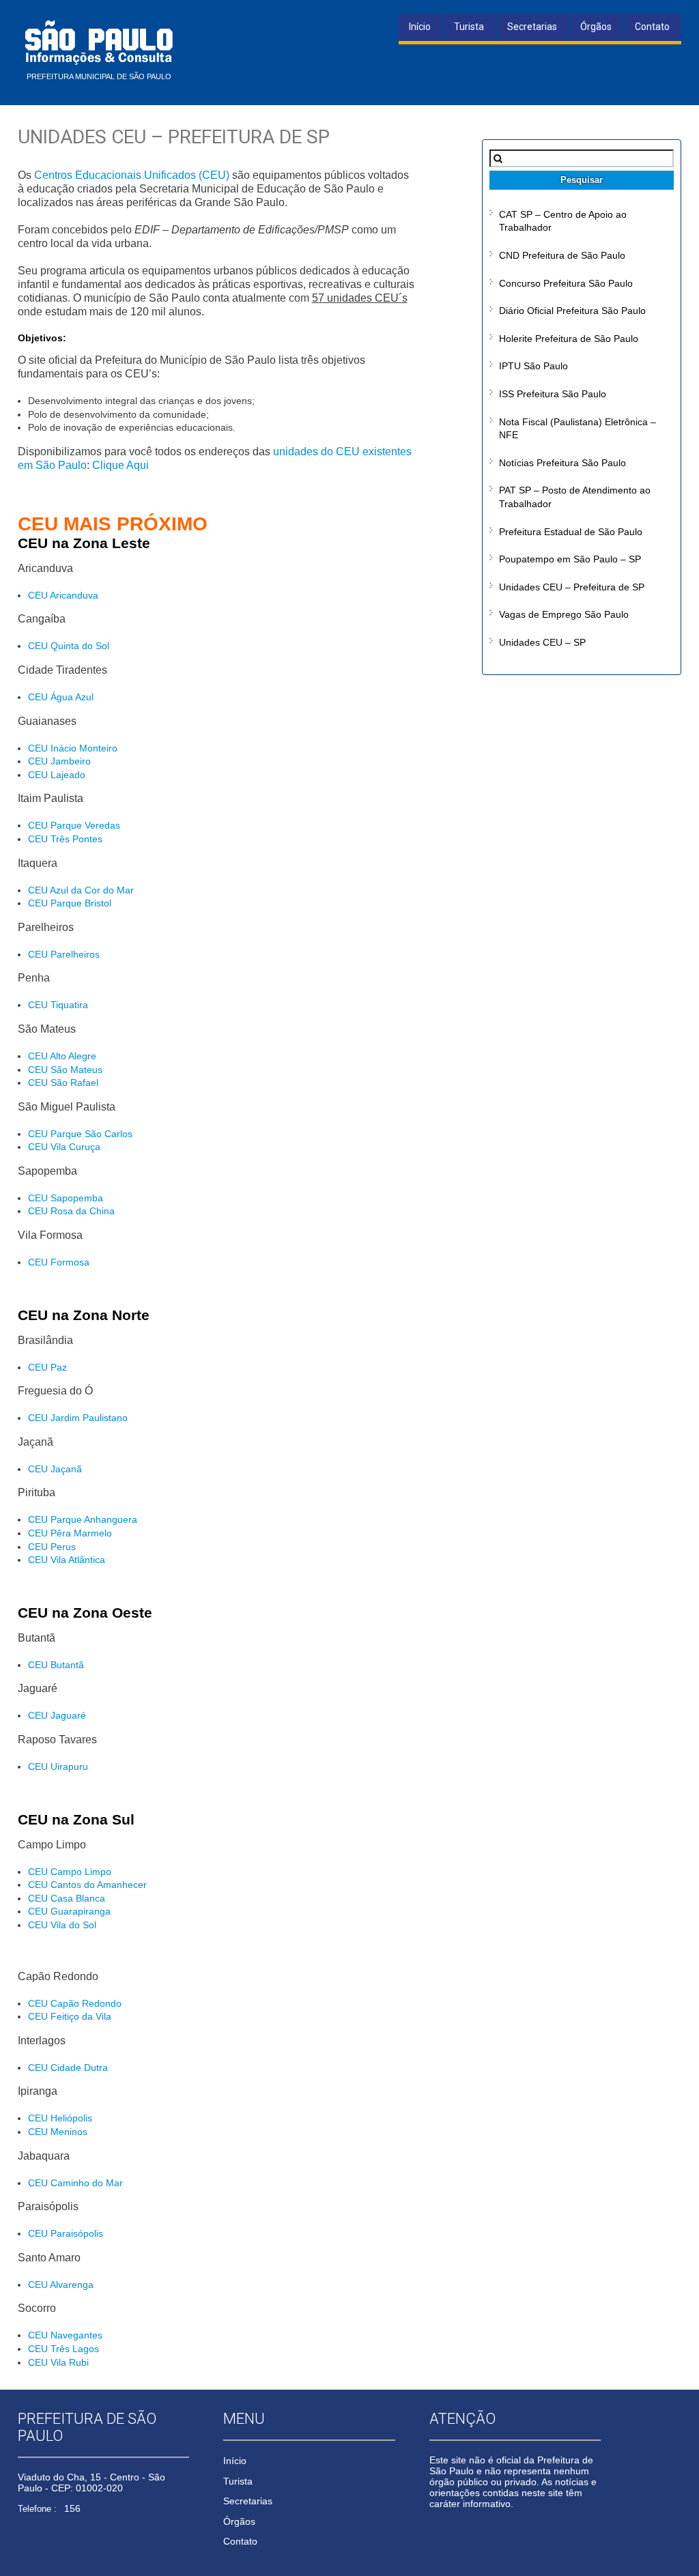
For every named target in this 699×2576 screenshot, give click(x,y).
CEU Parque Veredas (74, 825)
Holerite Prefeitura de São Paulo (569, 339)
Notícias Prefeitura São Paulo (562, 463)
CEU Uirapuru (58, 1766)
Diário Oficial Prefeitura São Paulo (572, 311)
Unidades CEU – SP (542, 642)
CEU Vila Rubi (58, 2362)
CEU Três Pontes (65, 839)
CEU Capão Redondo (75, 2003)
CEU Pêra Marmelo (70, 1533)
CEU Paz (47, 1367)
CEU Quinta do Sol (69, 646)
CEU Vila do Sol (62, 1925)
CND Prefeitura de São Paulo (562, 255)
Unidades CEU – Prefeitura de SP (572, 587)
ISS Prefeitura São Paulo (553, 394)
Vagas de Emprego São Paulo (564, 614)
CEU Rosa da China (71, 1211)
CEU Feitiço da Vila (70, 2016)
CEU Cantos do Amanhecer (87, 1885)
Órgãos (596, 27)
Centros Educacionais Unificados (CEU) (132, 175)
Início (420, 27)
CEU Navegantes (65, 2335)
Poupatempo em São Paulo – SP (570, 559)
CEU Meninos (58, 2132)
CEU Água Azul (61, 697)
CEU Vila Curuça (64, 1147)
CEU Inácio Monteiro (73, 748)
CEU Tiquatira (58, 1005)
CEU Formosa (59, 1262)
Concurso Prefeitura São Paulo (566, 283)
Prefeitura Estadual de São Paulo (571, 532)
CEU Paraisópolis (66, 2233)
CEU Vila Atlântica (67, 1560)
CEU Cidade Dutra (68, 2067)
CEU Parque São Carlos (80, 1134)
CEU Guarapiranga (69, 1911)
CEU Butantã (56, 1665)
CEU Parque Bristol (70, 903)
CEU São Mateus (65, 1070)
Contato (652, 27)
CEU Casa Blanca (67, 1898)
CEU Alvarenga (61, 2285)
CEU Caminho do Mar (75, 2183)
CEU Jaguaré (57, 1715)
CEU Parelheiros (64, 954)
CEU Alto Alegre (62, 1056)
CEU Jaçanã (55, 1469)
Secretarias (532, 27)
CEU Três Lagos (63, 2349)
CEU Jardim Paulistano (78, 1418)
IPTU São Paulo (533, 366)
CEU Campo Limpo (70, 1872)
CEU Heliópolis (60, 2118)
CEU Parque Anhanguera (83, 1519)
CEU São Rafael (63, 1083)
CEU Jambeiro (59, 761)
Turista (469, 27)
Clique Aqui (120, 465)
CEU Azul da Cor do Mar (81, 890)
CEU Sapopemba (66, 1198)
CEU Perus (52, 1547)
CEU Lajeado (57, 775)
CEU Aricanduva (63, 595)
